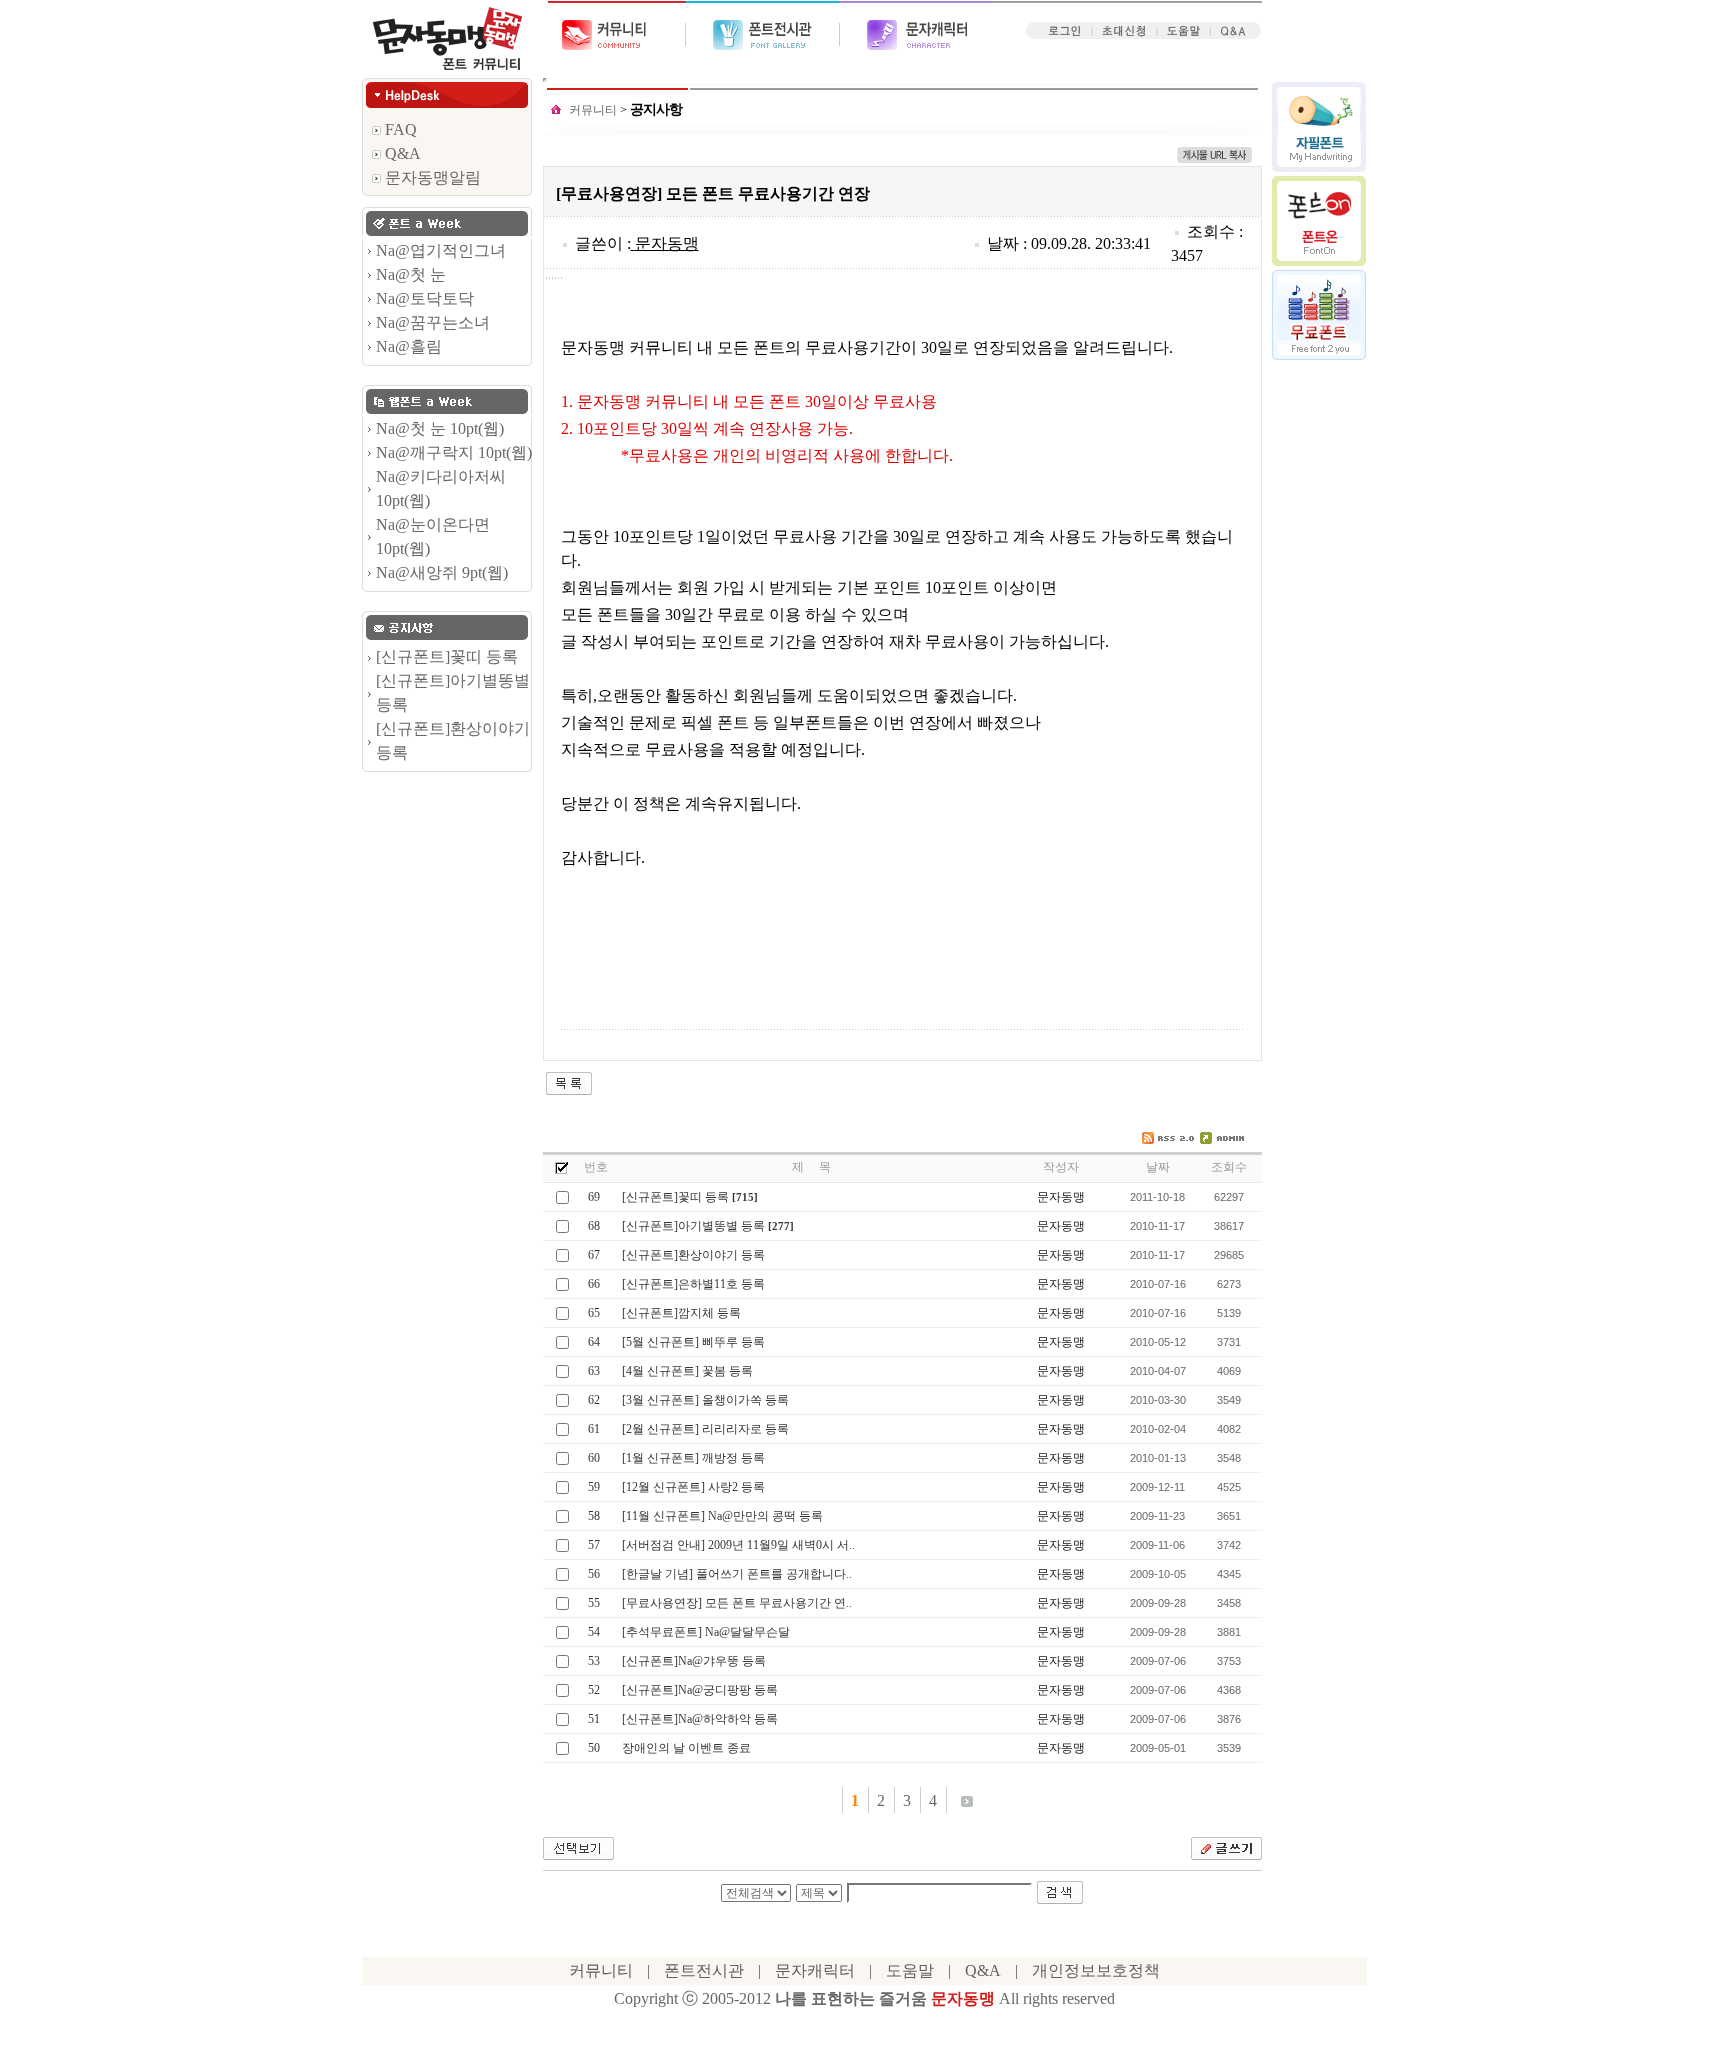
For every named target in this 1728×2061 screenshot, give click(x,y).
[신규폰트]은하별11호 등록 (693, 1284)
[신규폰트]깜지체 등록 (681, 1313)
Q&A (401, 153)
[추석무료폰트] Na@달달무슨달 (706, 1632)
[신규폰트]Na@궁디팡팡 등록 (700, 1690)
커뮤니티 (593, 110)
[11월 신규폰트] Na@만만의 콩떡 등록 (722, 1516)
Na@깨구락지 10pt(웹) (454, 452)
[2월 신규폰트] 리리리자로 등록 (705, 1429)
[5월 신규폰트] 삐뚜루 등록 (693, 1342)
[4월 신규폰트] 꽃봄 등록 (687, 1371)
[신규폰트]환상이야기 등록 (693, 1255)
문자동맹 (667, 243)
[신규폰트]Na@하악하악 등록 (700, 1719)
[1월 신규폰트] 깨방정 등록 (693, 1458)
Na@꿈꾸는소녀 (433, 322)
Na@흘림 (409, 346)
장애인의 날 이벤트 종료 (686, 1748)
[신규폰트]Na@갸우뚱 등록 (694, 1661)
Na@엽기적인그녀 (441, 250)
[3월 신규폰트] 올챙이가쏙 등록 (705, 1400)
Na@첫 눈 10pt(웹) (440, 428)
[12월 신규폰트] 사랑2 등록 (693, 1487)
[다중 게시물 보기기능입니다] (561, 1165)
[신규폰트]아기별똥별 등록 (693, 1226)
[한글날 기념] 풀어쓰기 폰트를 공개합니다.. (737, 1574)
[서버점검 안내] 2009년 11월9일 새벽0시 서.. (738, 1545)
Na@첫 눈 (411, 274)
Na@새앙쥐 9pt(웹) (442, 572)
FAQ (399, 129)
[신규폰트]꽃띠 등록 (447, 656)
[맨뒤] (967, 1799)
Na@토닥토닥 (425, 298)
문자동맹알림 (431, 177)
